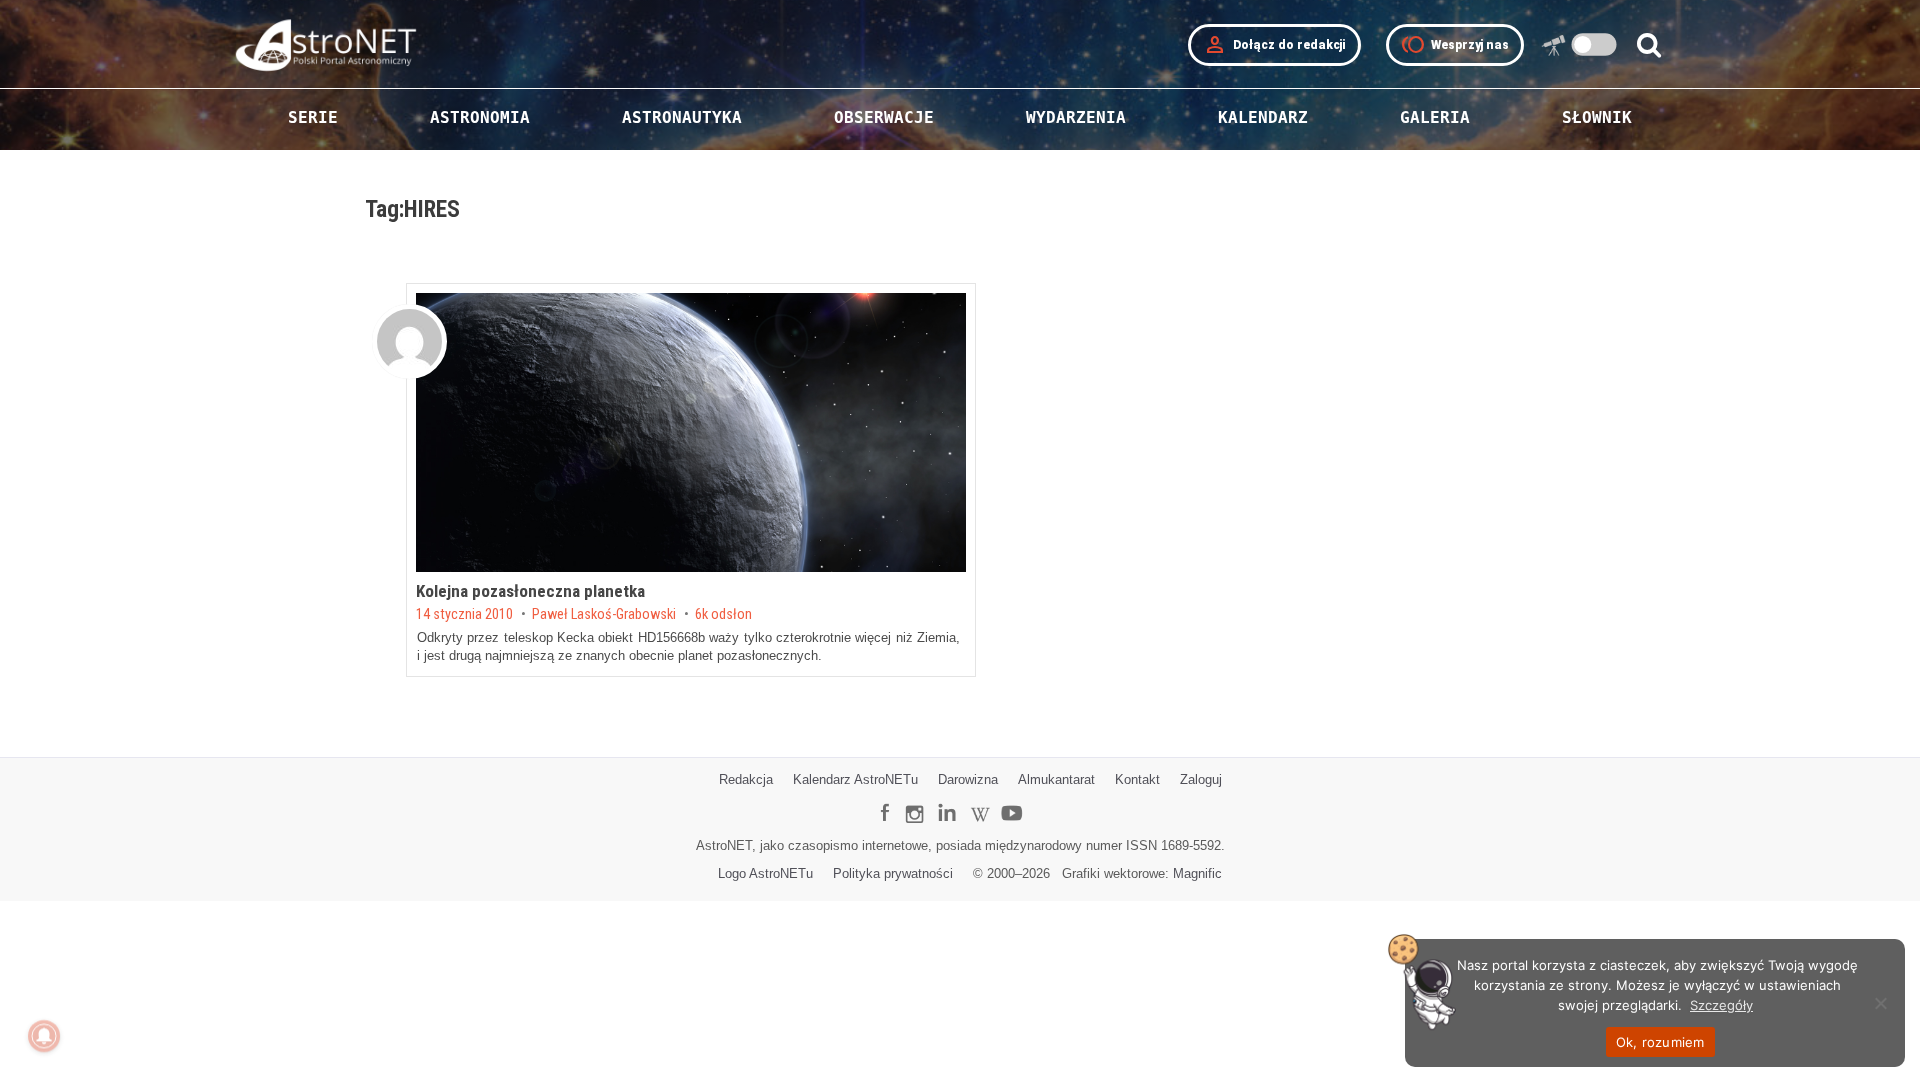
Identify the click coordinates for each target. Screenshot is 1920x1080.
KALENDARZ (1263, 117)
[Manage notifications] (44, 1036)
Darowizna (968, 779)
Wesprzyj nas (1455, 45)
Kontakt (1137, 779)
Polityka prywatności (893, 873)
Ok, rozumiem (1660, 1042)
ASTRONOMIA (480, 117)
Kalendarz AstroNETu (855, 779)
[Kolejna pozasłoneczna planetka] (691, 432)
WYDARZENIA (1076, 117)
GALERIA (1435, 117)
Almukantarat (1056, 779)
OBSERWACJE (884, 117)
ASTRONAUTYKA (682, 117)
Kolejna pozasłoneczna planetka (530, 591)
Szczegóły (1721, 1005)
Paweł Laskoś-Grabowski (604, 615)
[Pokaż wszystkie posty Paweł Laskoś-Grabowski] (409, 341)
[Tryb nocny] (1594, 44)
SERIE (313, 117)
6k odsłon (723, 615)
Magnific (1197, 873)
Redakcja (746, 779)
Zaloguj (1201, 779)
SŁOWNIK (1597, 117)
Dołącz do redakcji (1274, 45)
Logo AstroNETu (765, 873)
